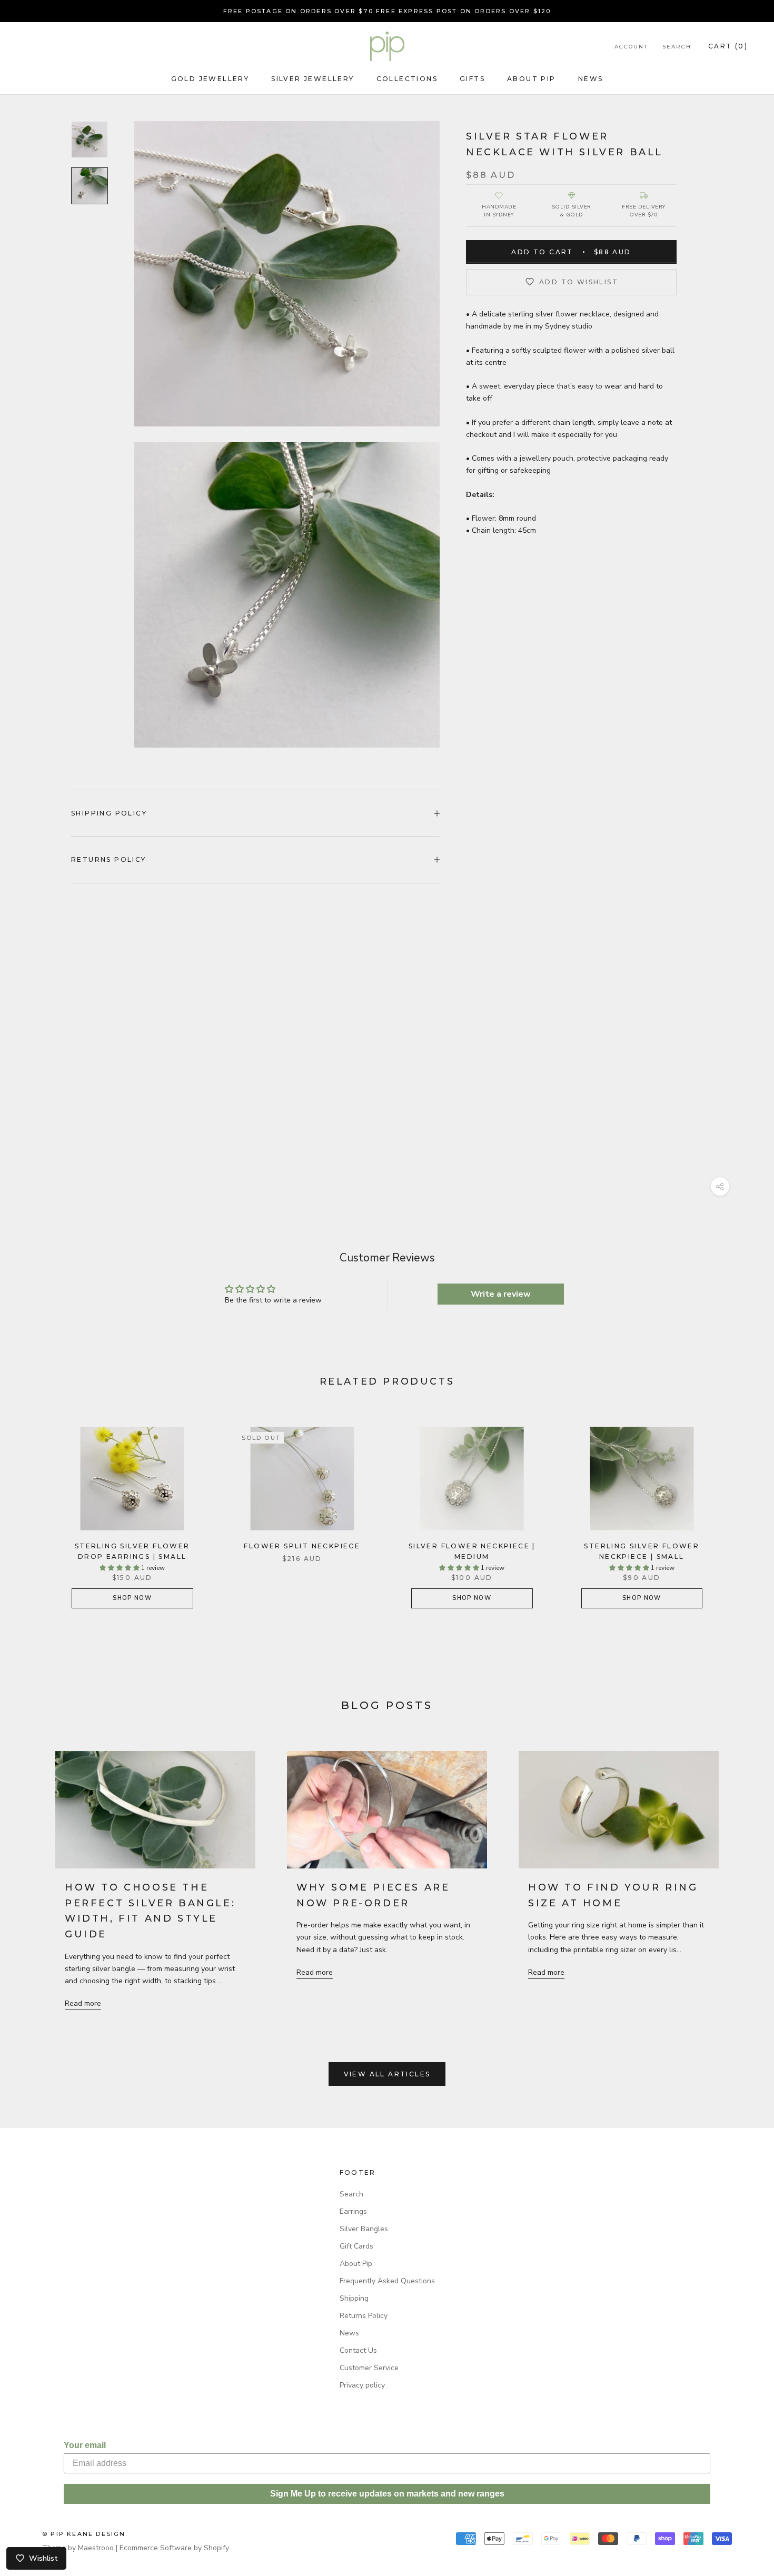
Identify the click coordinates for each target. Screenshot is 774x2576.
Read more (83, 2003)
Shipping (354, 2298)
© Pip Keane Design (84, 2534)
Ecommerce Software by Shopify (174, 2548)
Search (677, 47)
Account (631, 47)
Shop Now (132, 1598)
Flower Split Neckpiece (302, 1546)
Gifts (472, 79)
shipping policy (109, 813)
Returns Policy (109, 859)
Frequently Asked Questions (387, 2281)
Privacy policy (362, 2385)
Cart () (728, 46)
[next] (741, 1509)
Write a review (501, 1294)
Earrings (353, 2211)
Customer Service (369, 2368)
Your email (85, 2445)
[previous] (33, 1509)
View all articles (387, 2074)
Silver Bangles (364, 2229)
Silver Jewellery (312, 79)
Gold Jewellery (210, 79)
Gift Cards (356, 2246)
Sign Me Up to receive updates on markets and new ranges (387, 2494)
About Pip (532, 79)
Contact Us (358, 2350)
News (591, 79)
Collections (407, 79)
